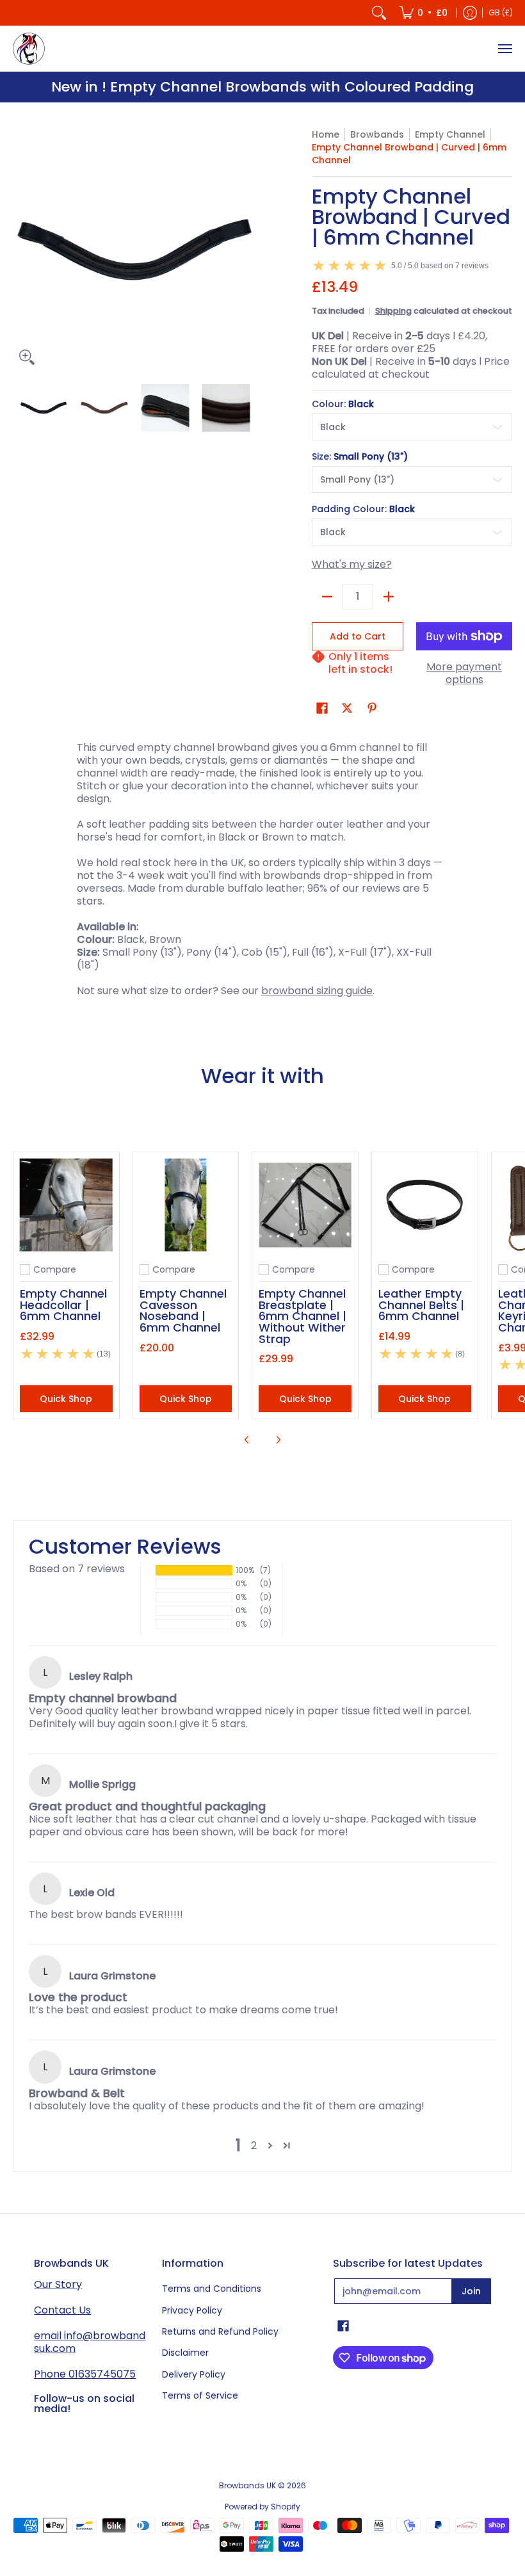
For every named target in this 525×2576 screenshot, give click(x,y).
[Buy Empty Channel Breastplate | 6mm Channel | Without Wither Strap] (305, 1205)
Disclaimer (185, 2353)
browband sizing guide (317, 991)
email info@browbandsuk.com (90, 2342)
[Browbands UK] (29, 49)
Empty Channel (450, 134)
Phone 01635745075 (85, 2374)
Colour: (343, 404)
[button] (322, 708)
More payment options (464, 673)
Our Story (58, 2284)
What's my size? (352, 564)
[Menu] (505, 49)
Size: (360, 456)
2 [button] (254, 2145)
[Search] (379, 13)
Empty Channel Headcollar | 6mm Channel (63, 1305)
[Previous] (22, 250)
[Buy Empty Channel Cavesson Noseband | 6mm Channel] (186, 1205)
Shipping (393, 311)
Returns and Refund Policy (220, 2331)
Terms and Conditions (212, 2289)
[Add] (389, 597)
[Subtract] (327, 597)
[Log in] (470, 13)
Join (471, 2291)
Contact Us (62, 2310)
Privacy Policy (192, 2310)
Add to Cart (358, 636)
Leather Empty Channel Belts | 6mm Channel (421, 1305)
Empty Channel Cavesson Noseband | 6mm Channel (183, 1310)
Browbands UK (247, 2485)
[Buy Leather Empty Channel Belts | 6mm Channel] (425, 1205)
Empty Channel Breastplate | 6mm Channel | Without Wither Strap (303, 1316)
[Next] (247, 250)
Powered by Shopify (262, 2507)
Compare (55, 1269)
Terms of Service (200, 2395)
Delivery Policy (194, 2374)
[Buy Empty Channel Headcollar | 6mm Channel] (66, 1205)
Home (326, 134)
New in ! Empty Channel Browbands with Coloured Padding (262, 87)
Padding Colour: (363, 509)
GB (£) (501, 12)
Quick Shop (66, 1399)
